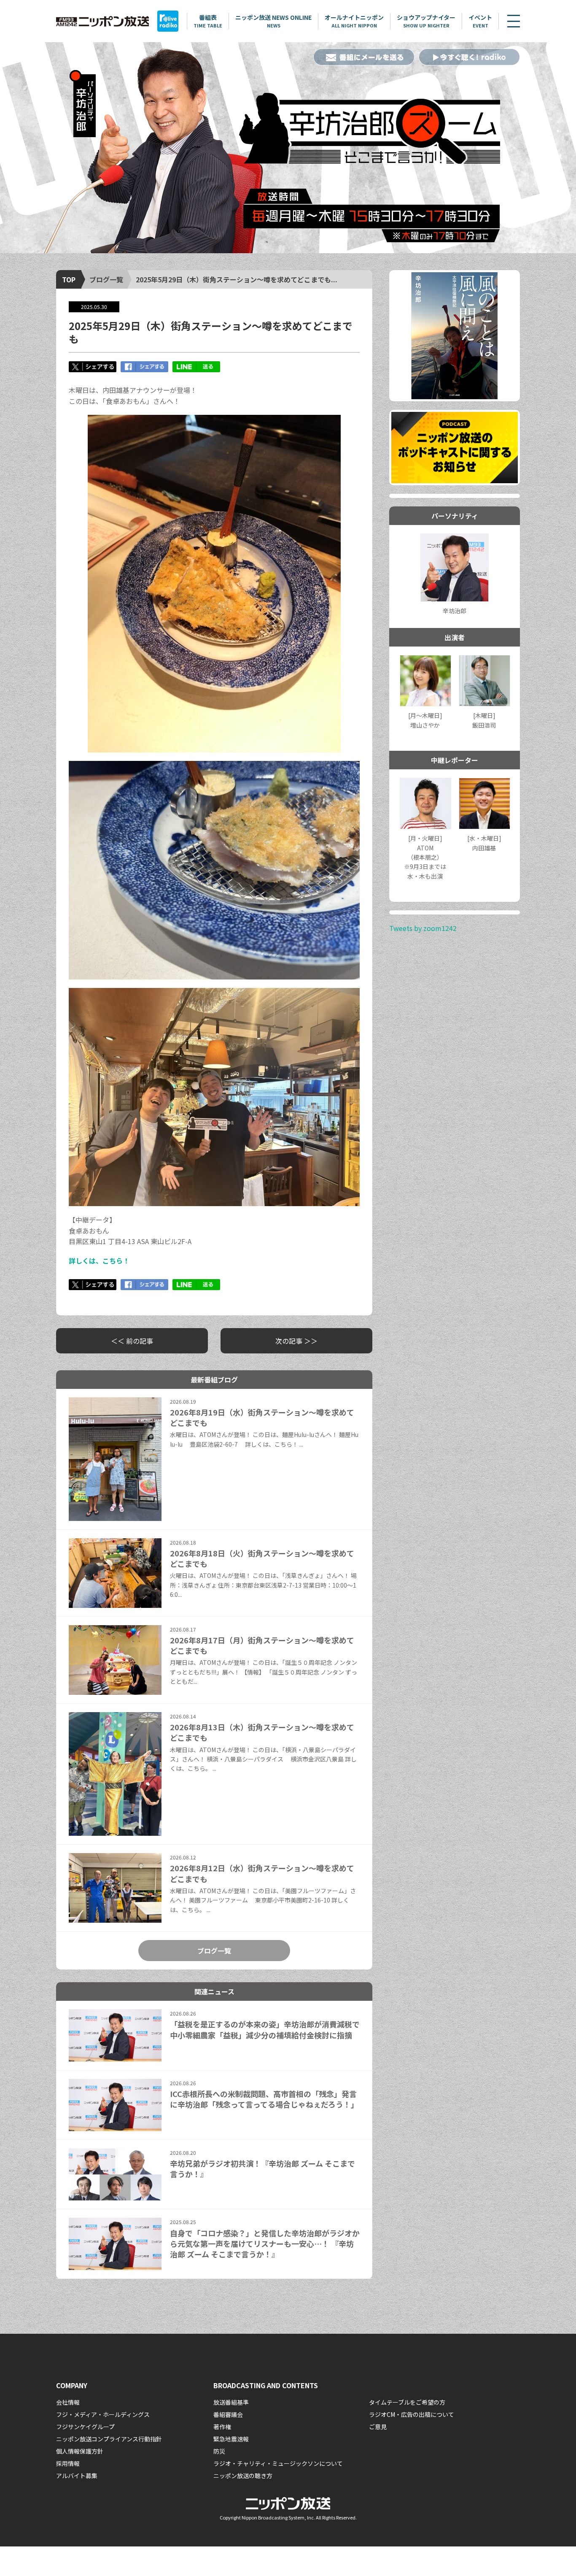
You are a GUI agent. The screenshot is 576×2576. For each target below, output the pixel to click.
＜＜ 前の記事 (132, 1341)
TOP (69, 279)
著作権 (222, 2427)
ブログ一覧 (106, 279)
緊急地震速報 (231, 2439)
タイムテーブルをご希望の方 (407, 2402)
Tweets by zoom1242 (423, 928)
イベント (480, 21)
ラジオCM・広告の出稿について (412, 2414)
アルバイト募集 (77, 2476)
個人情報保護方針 (80, 2451)
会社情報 (68, 2402)
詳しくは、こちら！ (99, 1261)
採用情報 (68, 2463)
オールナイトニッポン (354, 21)
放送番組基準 (231, 2402)
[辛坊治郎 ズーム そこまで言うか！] (288, 148)
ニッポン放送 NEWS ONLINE (273, 21)
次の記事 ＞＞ (296, 1341)
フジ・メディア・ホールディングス (103, 2414)
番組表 (208, 21)
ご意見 (378, 2427)
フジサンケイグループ (85, 2427)
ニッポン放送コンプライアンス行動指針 (109, 2439)
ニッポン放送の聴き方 (243, 2476)
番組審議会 (228, 2414)
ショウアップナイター (426, 21)
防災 (219, 2451)
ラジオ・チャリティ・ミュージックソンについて (278, 2463)
